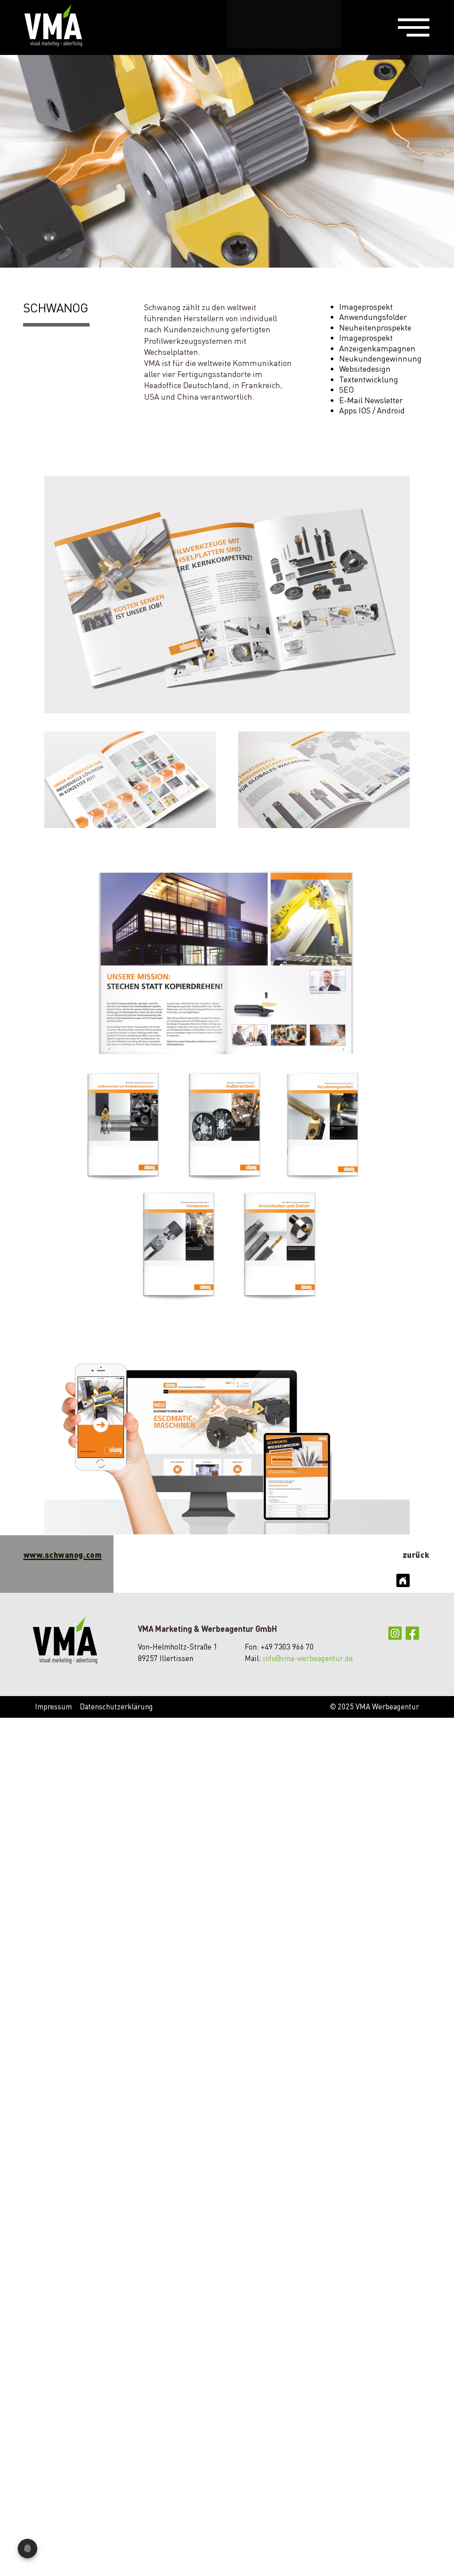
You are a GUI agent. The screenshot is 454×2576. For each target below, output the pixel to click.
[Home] (403, 1580)
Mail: (253, 1658)
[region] (414, 27)
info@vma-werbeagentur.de (308, 1658)
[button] (414, 28)
